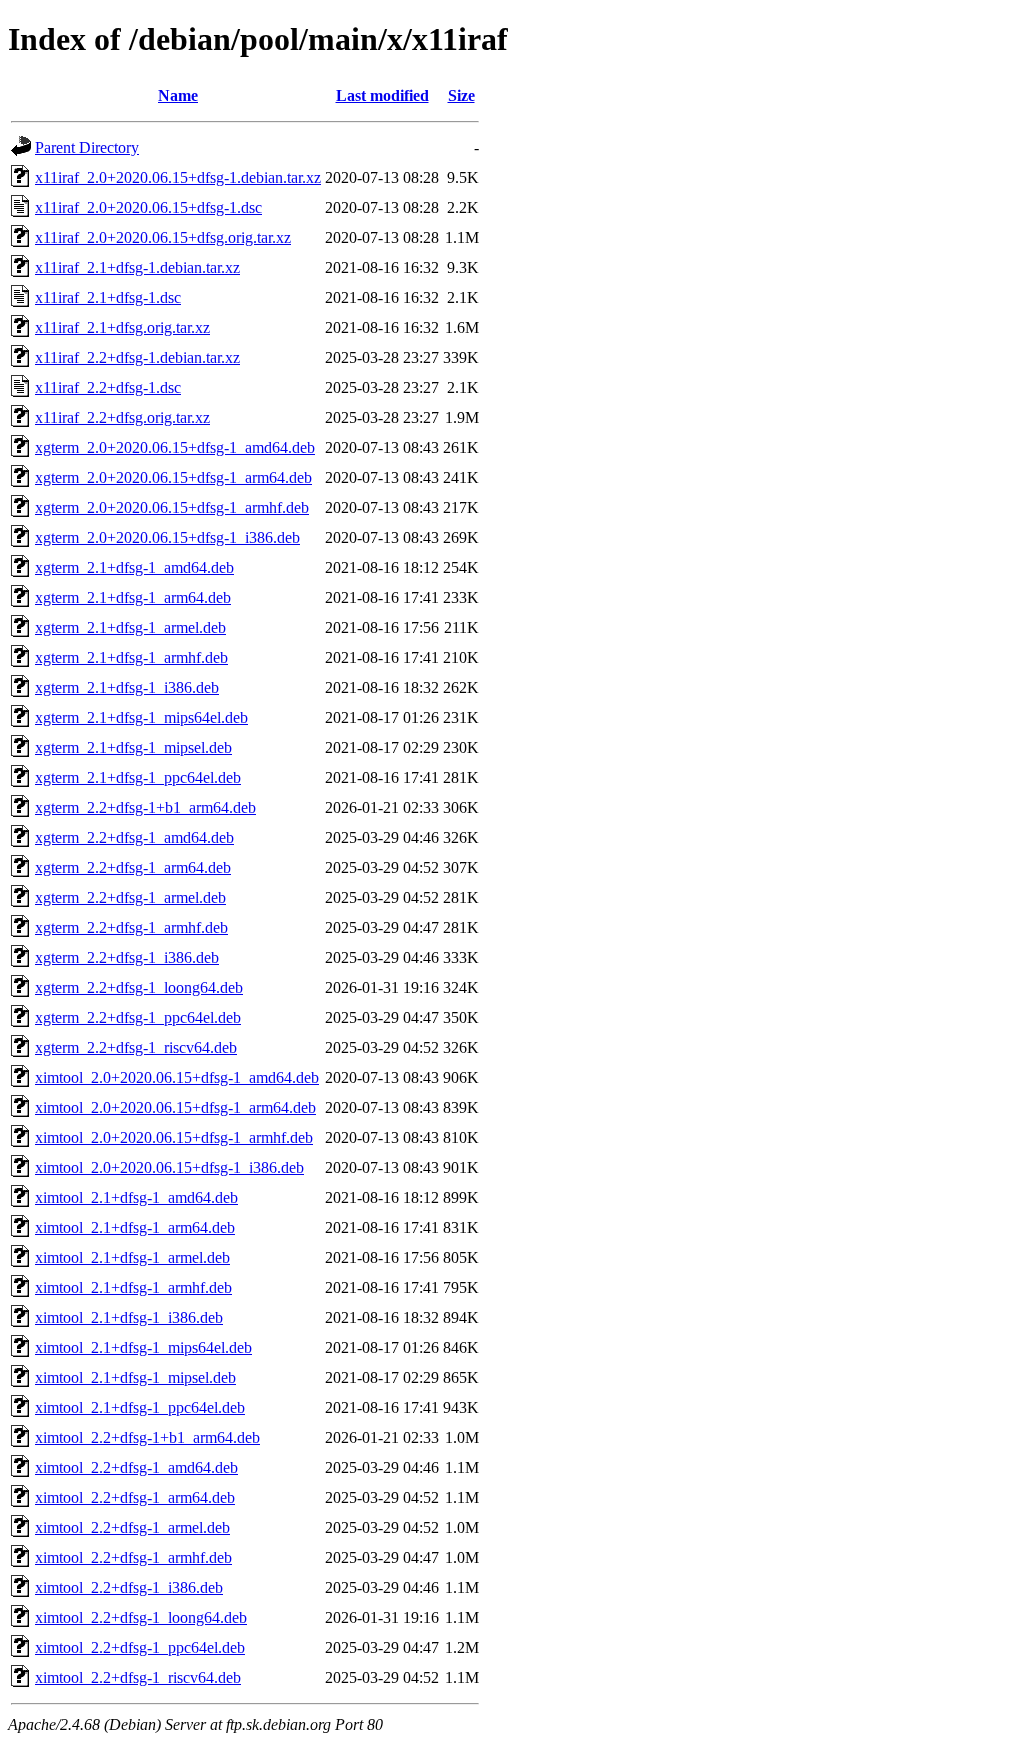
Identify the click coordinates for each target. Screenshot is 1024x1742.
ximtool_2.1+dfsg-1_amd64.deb (136, 1197)
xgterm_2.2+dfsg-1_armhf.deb (131, 927)
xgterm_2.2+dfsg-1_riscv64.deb (136, 1047)
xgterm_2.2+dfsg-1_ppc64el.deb (138, 1017)
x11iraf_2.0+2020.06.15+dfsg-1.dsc (148, 207)
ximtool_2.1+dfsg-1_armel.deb (132, 1257)
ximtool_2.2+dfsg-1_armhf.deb (133, 1557)
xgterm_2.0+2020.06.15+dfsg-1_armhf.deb (172, 507)
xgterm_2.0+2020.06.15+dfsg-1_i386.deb (167, 537)
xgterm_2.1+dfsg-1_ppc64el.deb (138, 777)
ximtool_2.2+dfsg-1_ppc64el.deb (140, 1647)
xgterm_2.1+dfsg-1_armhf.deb (131, 657)
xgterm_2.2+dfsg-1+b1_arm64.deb (145, 807)
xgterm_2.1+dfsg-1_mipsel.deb (133, 747)
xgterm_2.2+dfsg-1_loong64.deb (139, 987)
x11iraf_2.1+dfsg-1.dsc (108, 297)
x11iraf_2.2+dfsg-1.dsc (108, 387)
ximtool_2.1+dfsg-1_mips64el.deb (143, 1347)
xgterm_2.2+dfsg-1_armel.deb (130, 897)
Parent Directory (87, 147)
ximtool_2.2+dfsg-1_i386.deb (129, 1587)
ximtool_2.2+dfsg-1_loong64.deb (141, 1617)
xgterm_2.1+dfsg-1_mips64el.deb (141, 717)
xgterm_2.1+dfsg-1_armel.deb (130, 627)
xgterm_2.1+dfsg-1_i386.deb (127, 687)
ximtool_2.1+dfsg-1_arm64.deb (135, 1227)
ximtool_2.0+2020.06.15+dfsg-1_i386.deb (169, 1167)
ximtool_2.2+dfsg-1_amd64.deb (136, 1467)
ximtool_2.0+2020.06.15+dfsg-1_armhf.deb (174, 1137)
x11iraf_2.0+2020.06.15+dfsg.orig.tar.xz (163, 237)
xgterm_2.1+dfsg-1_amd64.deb (134, 567)
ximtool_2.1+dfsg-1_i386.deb (129, 1317)
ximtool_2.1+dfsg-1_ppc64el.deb (140, 1407)
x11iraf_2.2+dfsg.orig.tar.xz (122, 417)
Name (178, 95)
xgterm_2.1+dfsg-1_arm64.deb (133, 597)
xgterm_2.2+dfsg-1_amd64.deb (134, 837)
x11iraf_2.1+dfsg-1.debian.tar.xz (137, 267)
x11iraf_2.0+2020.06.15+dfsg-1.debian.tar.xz (178, 177)
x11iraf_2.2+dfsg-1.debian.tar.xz (137, 357)
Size (461, 95)
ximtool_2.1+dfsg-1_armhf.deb (133, 1287)
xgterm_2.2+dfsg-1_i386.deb (127, 957)
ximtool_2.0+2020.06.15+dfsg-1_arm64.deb (175, 1107)
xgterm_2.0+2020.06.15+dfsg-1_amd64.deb (175, 447)
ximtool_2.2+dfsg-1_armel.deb (132, 1527)
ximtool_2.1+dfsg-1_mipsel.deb (135, 1377)
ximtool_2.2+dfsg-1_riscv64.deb (138, 1677)
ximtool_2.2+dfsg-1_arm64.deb (135, 1497)
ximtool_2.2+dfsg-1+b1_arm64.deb (147, 1437)
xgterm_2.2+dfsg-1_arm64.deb (133, 867)
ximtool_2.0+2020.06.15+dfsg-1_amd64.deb (177, 1077)
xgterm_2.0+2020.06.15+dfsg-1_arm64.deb (173, 477)
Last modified (382, 95)
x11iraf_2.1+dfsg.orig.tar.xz (122, 327)
